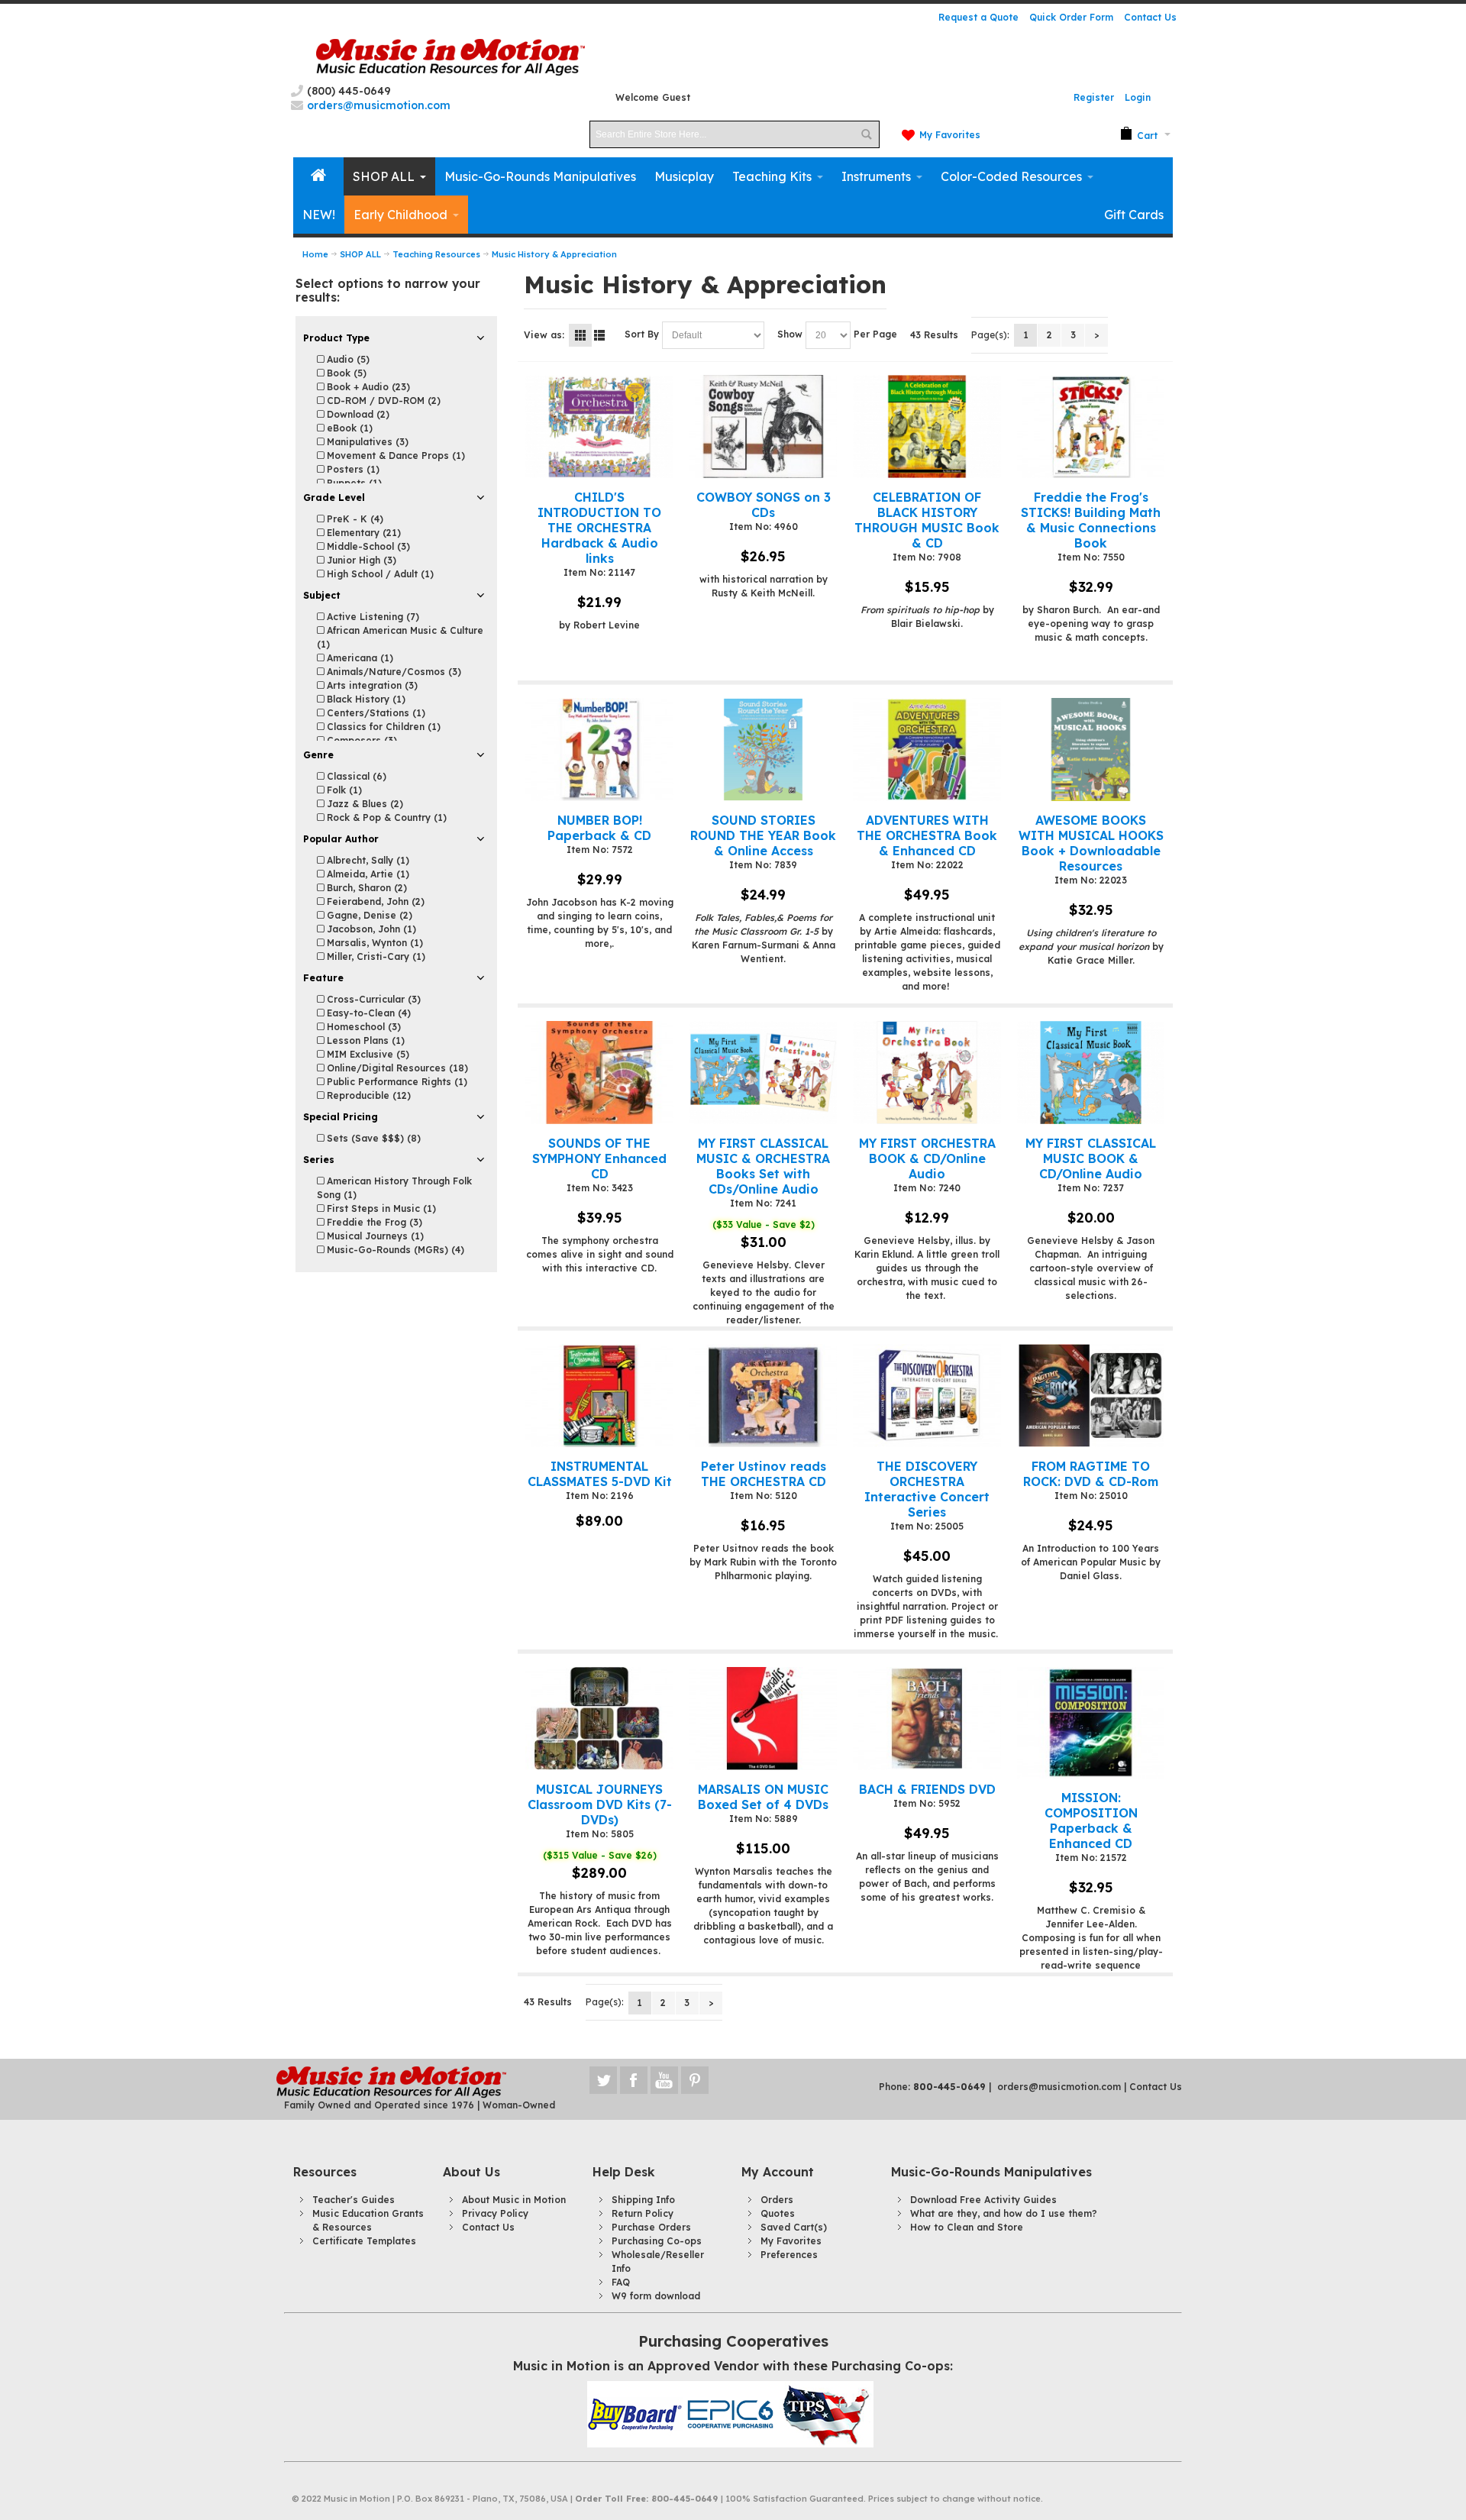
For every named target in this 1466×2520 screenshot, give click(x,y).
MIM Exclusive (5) (366, 1054)
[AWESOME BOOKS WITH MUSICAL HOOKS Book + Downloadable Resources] (1091, 750)
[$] (1139, 134)
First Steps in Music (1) (380, 1208)
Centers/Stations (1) (375, 713)
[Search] (866, 134)
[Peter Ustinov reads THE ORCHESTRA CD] (763, 1396)
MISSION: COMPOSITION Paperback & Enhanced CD (1091, 1821)
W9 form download (656, 2296)
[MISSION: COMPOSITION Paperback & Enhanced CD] (1091, 1722)
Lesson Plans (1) (364, 1040)
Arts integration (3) (371, 685)
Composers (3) (360, 740)
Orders (777, 2200)
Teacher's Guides (354, 2200)
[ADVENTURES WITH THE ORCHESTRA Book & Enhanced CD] (927, 750)
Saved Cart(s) (794, 2227)
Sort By (642, 334)
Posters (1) (352, 469)
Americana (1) (358, 658)
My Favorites (950, 135)
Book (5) (345, 373)
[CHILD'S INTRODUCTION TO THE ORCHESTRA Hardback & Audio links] (599, 426)
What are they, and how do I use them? (1004, 2213)
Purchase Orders (651, 2227)
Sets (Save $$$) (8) (372, 1138)
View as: (544, 335)
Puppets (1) (353, 483)
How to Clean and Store (967, 2227)
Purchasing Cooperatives (733, 2341)
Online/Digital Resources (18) (396, 1068)
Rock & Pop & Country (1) (385, 817)
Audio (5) (347, 359)
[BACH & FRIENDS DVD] (927, 1719)
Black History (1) (365, 699)
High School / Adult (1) (379, 574)
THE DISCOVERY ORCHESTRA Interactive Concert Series (927, 1489)
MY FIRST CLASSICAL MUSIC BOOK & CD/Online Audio (1091, 1158)
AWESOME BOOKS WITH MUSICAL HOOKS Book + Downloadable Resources (1091, 843)
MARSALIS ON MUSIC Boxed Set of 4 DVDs (763, 1797)
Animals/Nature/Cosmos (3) (392, 672)
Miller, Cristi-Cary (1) (375, 956)
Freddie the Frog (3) (373, 1222)
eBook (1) (348, 428)
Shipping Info (643, 2200)
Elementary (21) (362, 533)
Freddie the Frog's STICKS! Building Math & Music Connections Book (1091, 520)
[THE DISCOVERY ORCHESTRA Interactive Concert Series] (927, 1396)
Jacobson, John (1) (370, 929)
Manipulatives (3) (366, 442)
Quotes (778, 2213)
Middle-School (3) (367, 546)
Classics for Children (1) (382, 727)
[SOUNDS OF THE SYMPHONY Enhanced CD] (599, 1073)
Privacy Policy (495, 2213)
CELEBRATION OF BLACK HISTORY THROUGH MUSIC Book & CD (927, 520)
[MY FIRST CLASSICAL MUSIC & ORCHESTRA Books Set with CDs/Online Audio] (763, 1073)
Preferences (789, 2255)
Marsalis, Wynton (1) (373, 943)
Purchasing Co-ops (657, 2241)
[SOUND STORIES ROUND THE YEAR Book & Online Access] (763, 750)
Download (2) (357, 414)
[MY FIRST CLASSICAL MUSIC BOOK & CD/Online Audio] (1091, 1073)
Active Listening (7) (371, 617)
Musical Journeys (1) (374, 1236)
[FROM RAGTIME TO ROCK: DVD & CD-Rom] (1091, 1396)
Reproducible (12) (367, 1095)
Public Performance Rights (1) (396, 1082)
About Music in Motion (514, 2200)
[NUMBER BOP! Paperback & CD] (599, 750)
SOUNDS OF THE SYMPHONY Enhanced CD (599, 1158)
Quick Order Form (1071, 17)
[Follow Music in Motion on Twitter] (605, 2081)
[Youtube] (666, 2081)
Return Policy (643, 2213)
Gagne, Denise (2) (368, 915)
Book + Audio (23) (367, 387)
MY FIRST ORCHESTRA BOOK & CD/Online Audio (927, 1158)
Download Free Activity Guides (983, 2200)
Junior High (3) (360, 560)
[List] (599, 335)
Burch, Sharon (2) (365, 888)
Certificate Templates (364, 2241)
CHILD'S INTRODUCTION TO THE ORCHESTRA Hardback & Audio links (599, 528)
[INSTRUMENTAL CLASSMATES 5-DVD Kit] (599, 1396)
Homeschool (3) (362, 1027)
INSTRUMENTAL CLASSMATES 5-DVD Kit (600, 1474)
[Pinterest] (695, 2081)
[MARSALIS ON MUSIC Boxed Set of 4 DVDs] (763, 1718)
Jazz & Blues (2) (363, 804)
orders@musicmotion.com (1059, 2087)
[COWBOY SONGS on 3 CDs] (763, 426)
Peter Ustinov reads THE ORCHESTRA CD (764, 1474)
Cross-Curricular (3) (372, 999)
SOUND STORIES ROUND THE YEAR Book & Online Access (763, 835)
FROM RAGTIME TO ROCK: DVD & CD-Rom (1091, 1474)
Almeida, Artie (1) (366, 874)
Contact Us (1150, 17)
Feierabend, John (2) (374, 901)
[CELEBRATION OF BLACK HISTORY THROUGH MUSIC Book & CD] (927, 426)
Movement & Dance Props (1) (394, 456)
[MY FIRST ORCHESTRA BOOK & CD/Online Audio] (927, 1073)
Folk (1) (343, 790)
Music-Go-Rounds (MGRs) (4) (394, 1250)
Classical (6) (355, 776)
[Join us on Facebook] (635, 2081)
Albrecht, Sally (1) (366, 860)
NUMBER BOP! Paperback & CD (599, 828)
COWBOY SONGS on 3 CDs (764, 505)
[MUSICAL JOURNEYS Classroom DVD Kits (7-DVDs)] (599, 1719)
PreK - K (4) (354, 519)
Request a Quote (978, 17)
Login (1138, 97)
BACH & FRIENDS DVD (927, 1789)
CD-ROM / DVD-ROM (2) (382, 401)
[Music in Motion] (450, 58)
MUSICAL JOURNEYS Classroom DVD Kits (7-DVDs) (600, 1804)
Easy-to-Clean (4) (367, 1013)
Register (1094, 97)
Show (790, 334)
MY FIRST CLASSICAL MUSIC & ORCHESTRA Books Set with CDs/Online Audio (763, 1166)
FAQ (621, 2282)
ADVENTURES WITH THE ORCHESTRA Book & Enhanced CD (927, 835)
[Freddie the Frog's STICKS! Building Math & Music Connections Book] (1091, 426)
